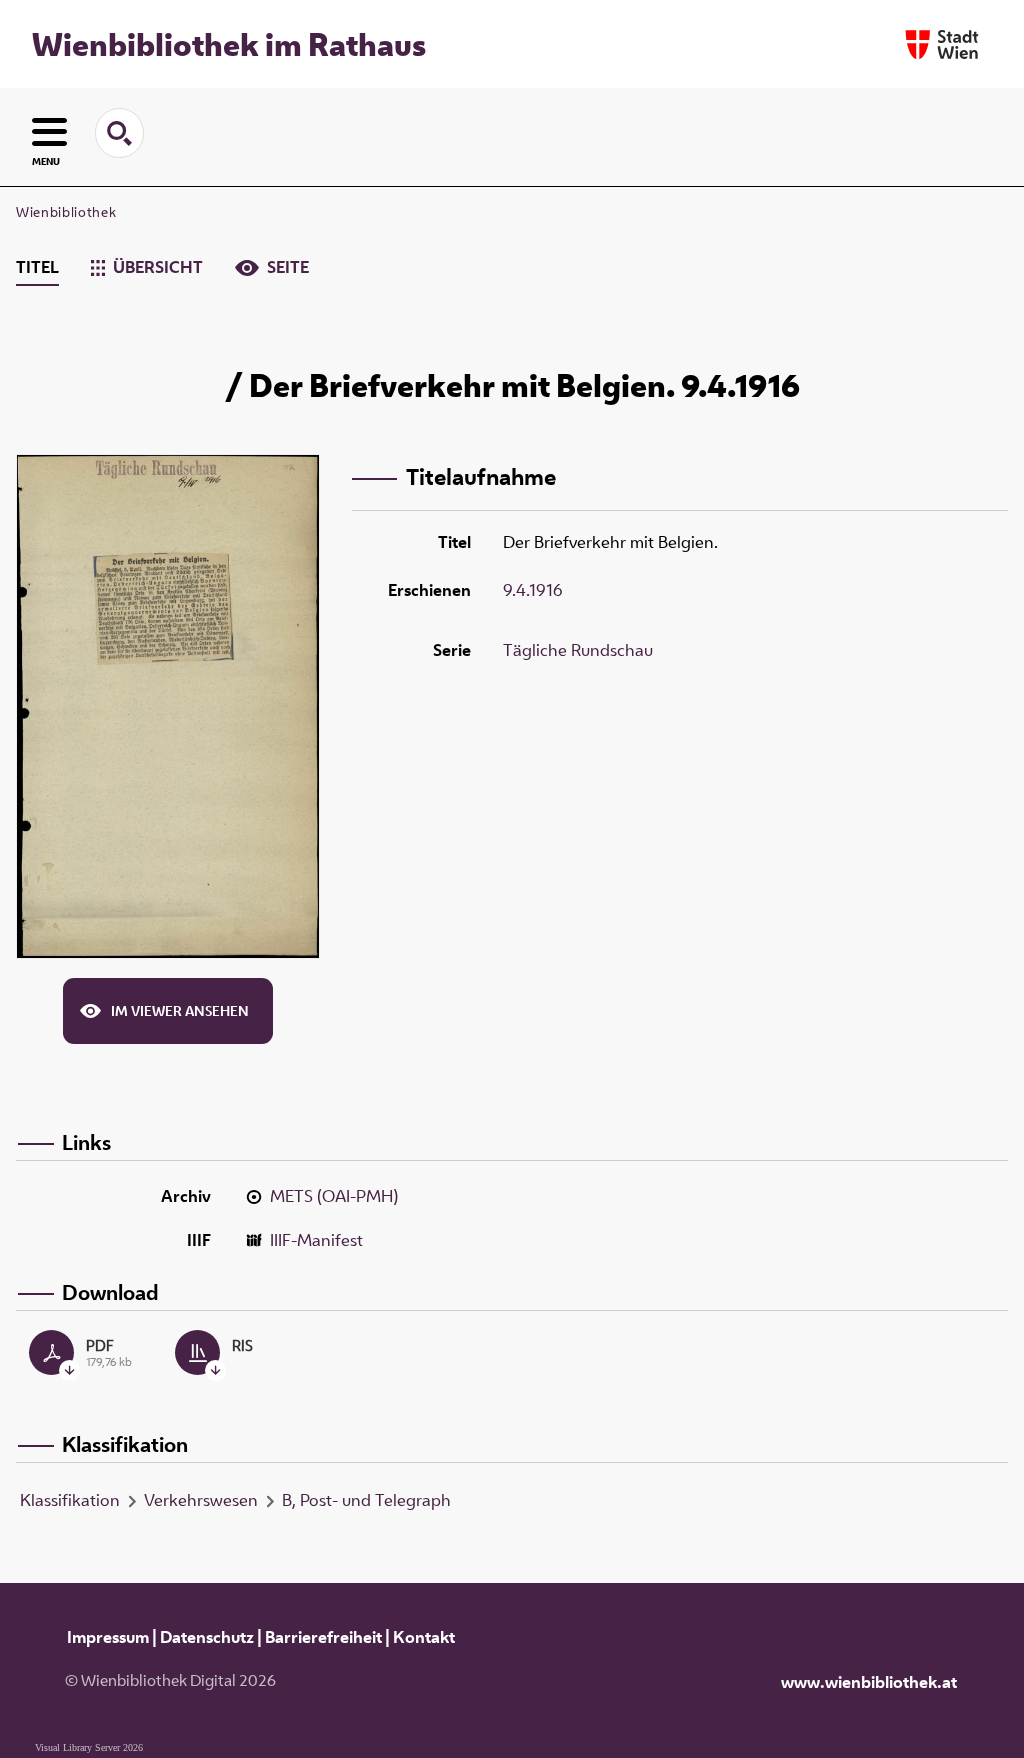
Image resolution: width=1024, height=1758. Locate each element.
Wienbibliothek (66, 212)
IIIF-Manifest (316, 1240)
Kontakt (424, 1637)
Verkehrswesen (201, 1500)
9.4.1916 (533, 590)
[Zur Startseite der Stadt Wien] (942, 44)
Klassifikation (70, 1500)
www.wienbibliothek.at (869, 1682)
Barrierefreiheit (323, 1637)
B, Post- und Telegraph (366, 1500)
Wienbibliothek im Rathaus (229, 44)
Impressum (108, 1637)
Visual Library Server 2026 (89, 1747)
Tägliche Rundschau (578, 650)
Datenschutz (207, 1637)
